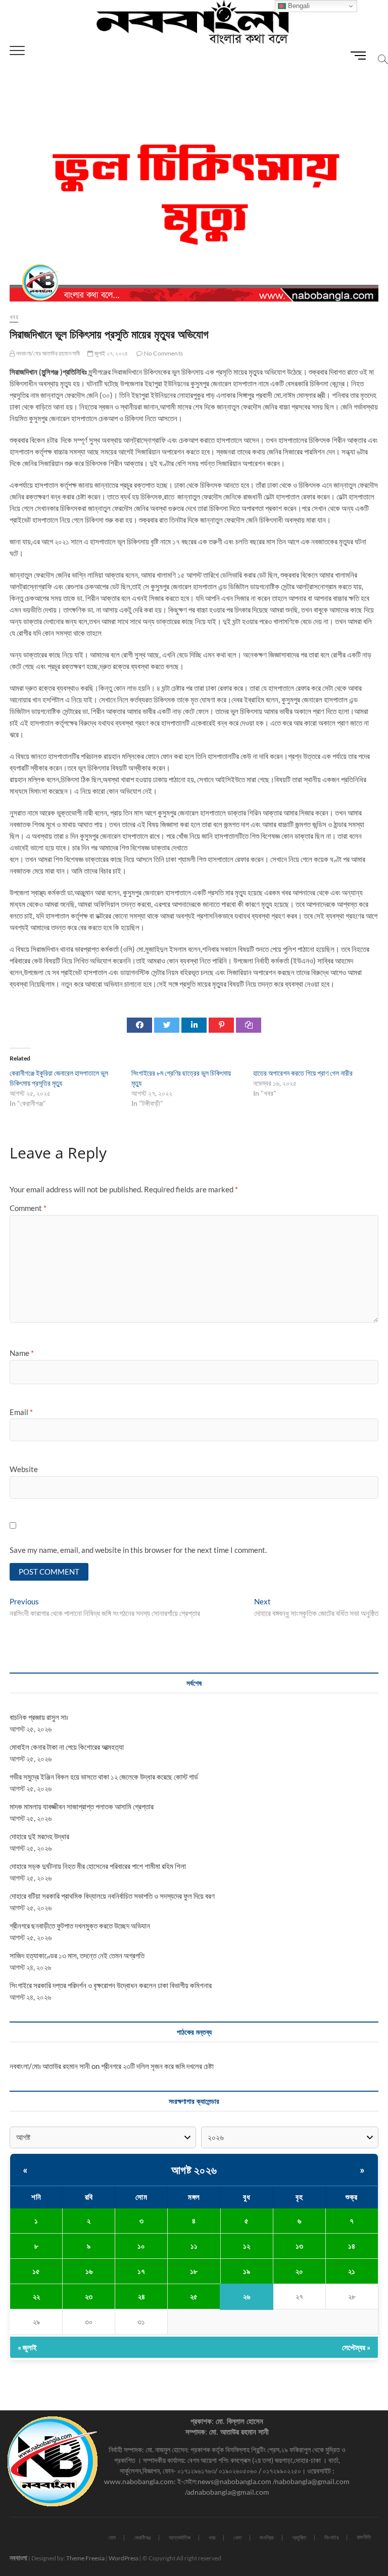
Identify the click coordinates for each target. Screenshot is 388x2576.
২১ (352, 2271)
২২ (36, 2296)
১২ (247, 2246)
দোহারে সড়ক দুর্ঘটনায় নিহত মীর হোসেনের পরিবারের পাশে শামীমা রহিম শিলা (98, 1866)
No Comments (163, 353)
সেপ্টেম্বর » (356, 2347)
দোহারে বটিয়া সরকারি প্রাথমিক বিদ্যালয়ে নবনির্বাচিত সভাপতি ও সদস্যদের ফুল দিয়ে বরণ (112, 1896)
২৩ (89, 2296)
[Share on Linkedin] (194, 1025)
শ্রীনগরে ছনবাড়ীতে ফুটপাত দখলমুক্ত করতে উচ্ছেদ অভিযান (80, 1926)
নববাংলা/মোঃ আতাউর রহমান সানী (47, 353)
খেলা (237, 2537)
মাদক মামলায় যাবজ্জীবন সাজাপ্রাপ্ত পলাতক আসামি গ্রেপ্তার (82, 1806)
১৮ (194, 2271)
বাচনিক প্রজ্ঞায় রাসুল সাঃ (39, 1717)
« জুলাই (27, 2347)
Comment (28, 1208)
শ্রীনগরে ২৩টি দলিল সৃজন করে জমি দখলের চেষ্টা (157, 2066)
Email (21, 1412)
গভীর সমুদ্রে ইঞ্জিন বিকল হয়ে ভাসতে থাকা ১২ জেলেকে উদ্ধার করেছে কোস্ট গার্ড (104, 1777)
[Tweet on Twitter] (167, 1025)
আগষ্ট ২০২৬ (194, 2170)
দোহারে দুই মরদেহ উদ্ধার (39, 1836)
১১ (194, 2246)
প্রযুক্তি (299, 2537)
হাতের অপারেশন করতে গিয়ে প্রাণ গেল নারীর (303, 1073)
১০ (141, 2246)
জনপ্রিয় (267, 2537)
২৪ (141, 2296)
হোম (112, 2537)
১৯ (247, 2271)
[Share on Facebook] (139, 1025)
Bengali (298, 6)
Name (22, 1353)
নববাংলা (18, 2558)
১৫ (36, 2271)
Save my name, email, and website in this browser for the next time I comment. (138, 1550)
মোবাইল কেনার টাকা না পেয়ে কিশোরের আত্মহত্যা (67, 1747)
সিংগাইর (331, 2537)
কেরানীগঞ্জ (142, 2537)
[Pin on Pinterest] (221, 1025)
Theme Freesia (85, 2558)
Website (24, 1469)
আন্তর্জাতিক (180, 2537)
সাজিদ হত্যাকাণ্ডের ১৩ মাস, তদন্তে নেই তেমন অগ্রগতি (77, 1955)
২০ (299, 2271)
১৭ (141, 2271)
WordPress (124, 2558)
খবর (14, 317)
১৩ (299, 2246)
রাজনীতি (364, 2537)
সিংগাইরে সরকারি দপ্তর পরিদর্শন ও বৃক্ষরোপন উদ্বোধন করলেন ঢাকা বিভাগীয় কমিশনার (111, 1985)
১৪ (352, 2246)
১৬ (89, 2271)
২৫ (194, 2296)
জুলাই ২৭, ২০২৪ (111, 353)
